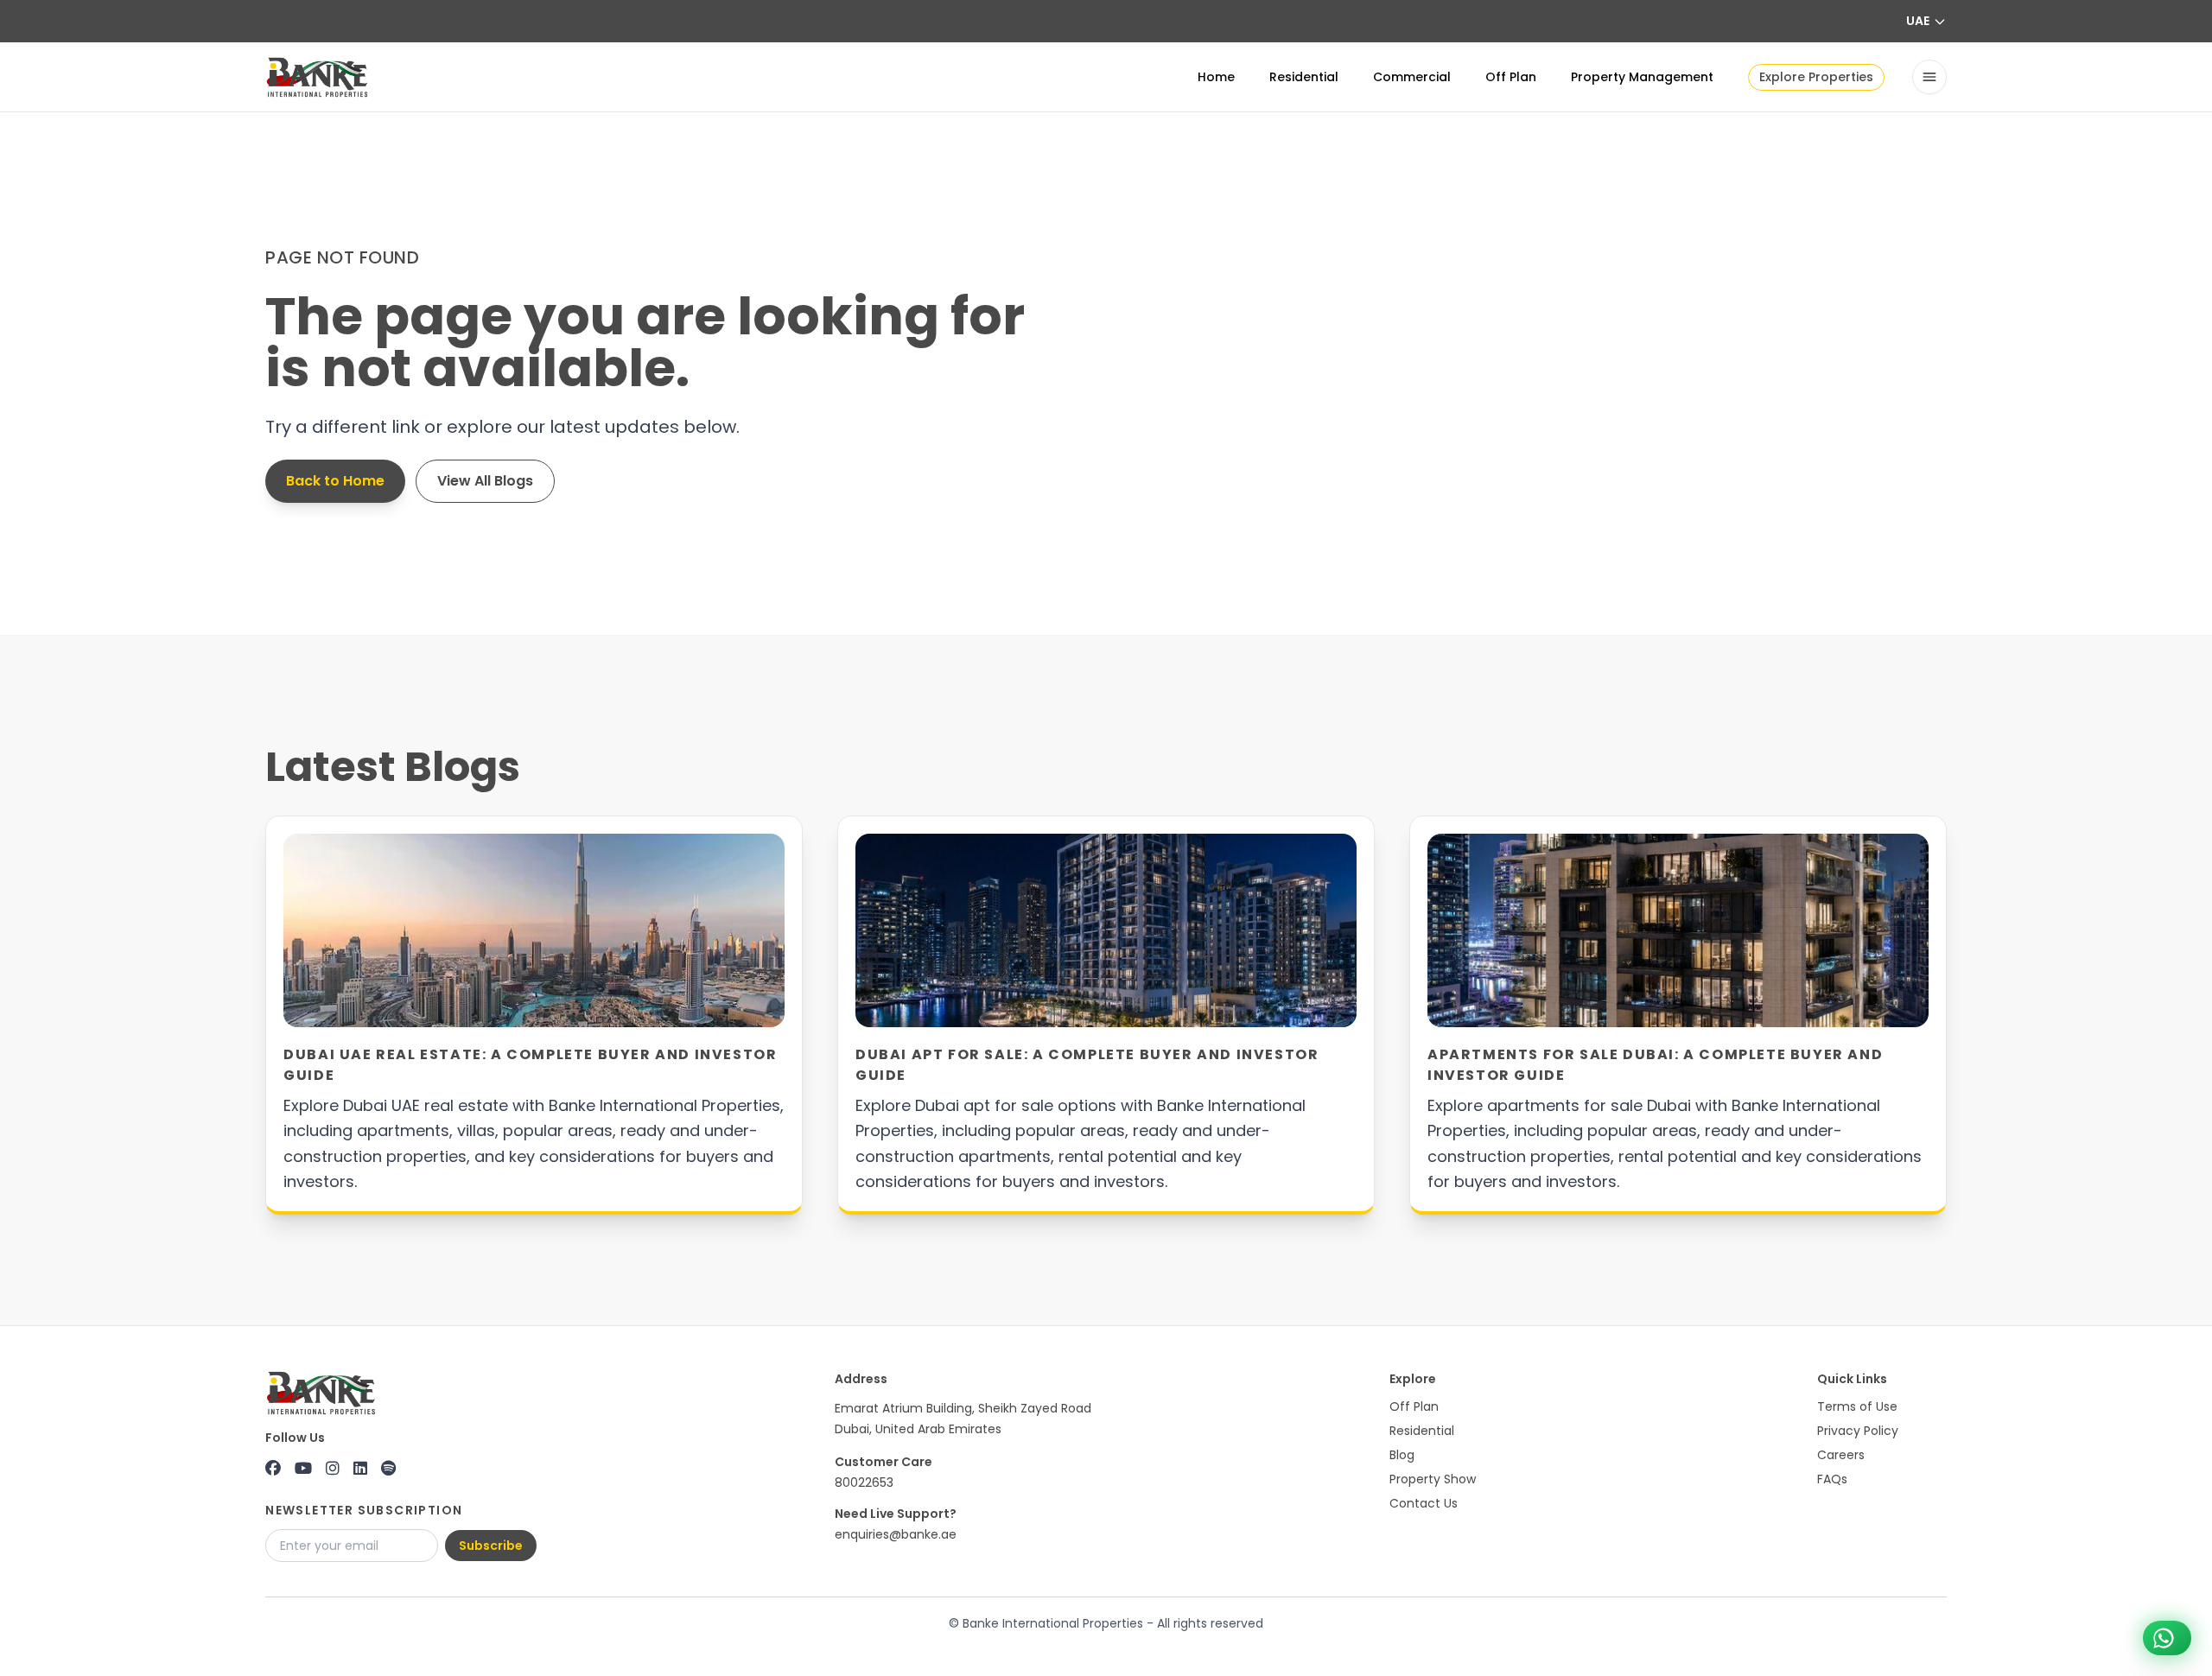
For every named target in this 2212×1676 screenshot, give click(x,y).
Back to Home (335, 481)
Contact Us (1424, 1503)
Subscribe (491, 1546)
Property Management (1642, 77)
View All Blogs (485, 481)
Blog (1402, 1455)
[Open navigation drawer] (1929, 77)
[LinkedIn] (360, 1469)
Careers (1841, 1455)
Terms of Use (1857, 1406)
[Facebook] (273, 1469)
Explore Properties (1816, 77)
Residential (1304, 77)
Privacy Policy (1858, 1431)
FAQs (1832, 1479)
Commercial (1412, 77)
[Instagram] (333, 1469)
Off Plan (1511, 77)
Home (1216, 77)
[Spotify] (388, 1469)
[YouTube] (303, 1469)
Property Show (1433, 1479)
